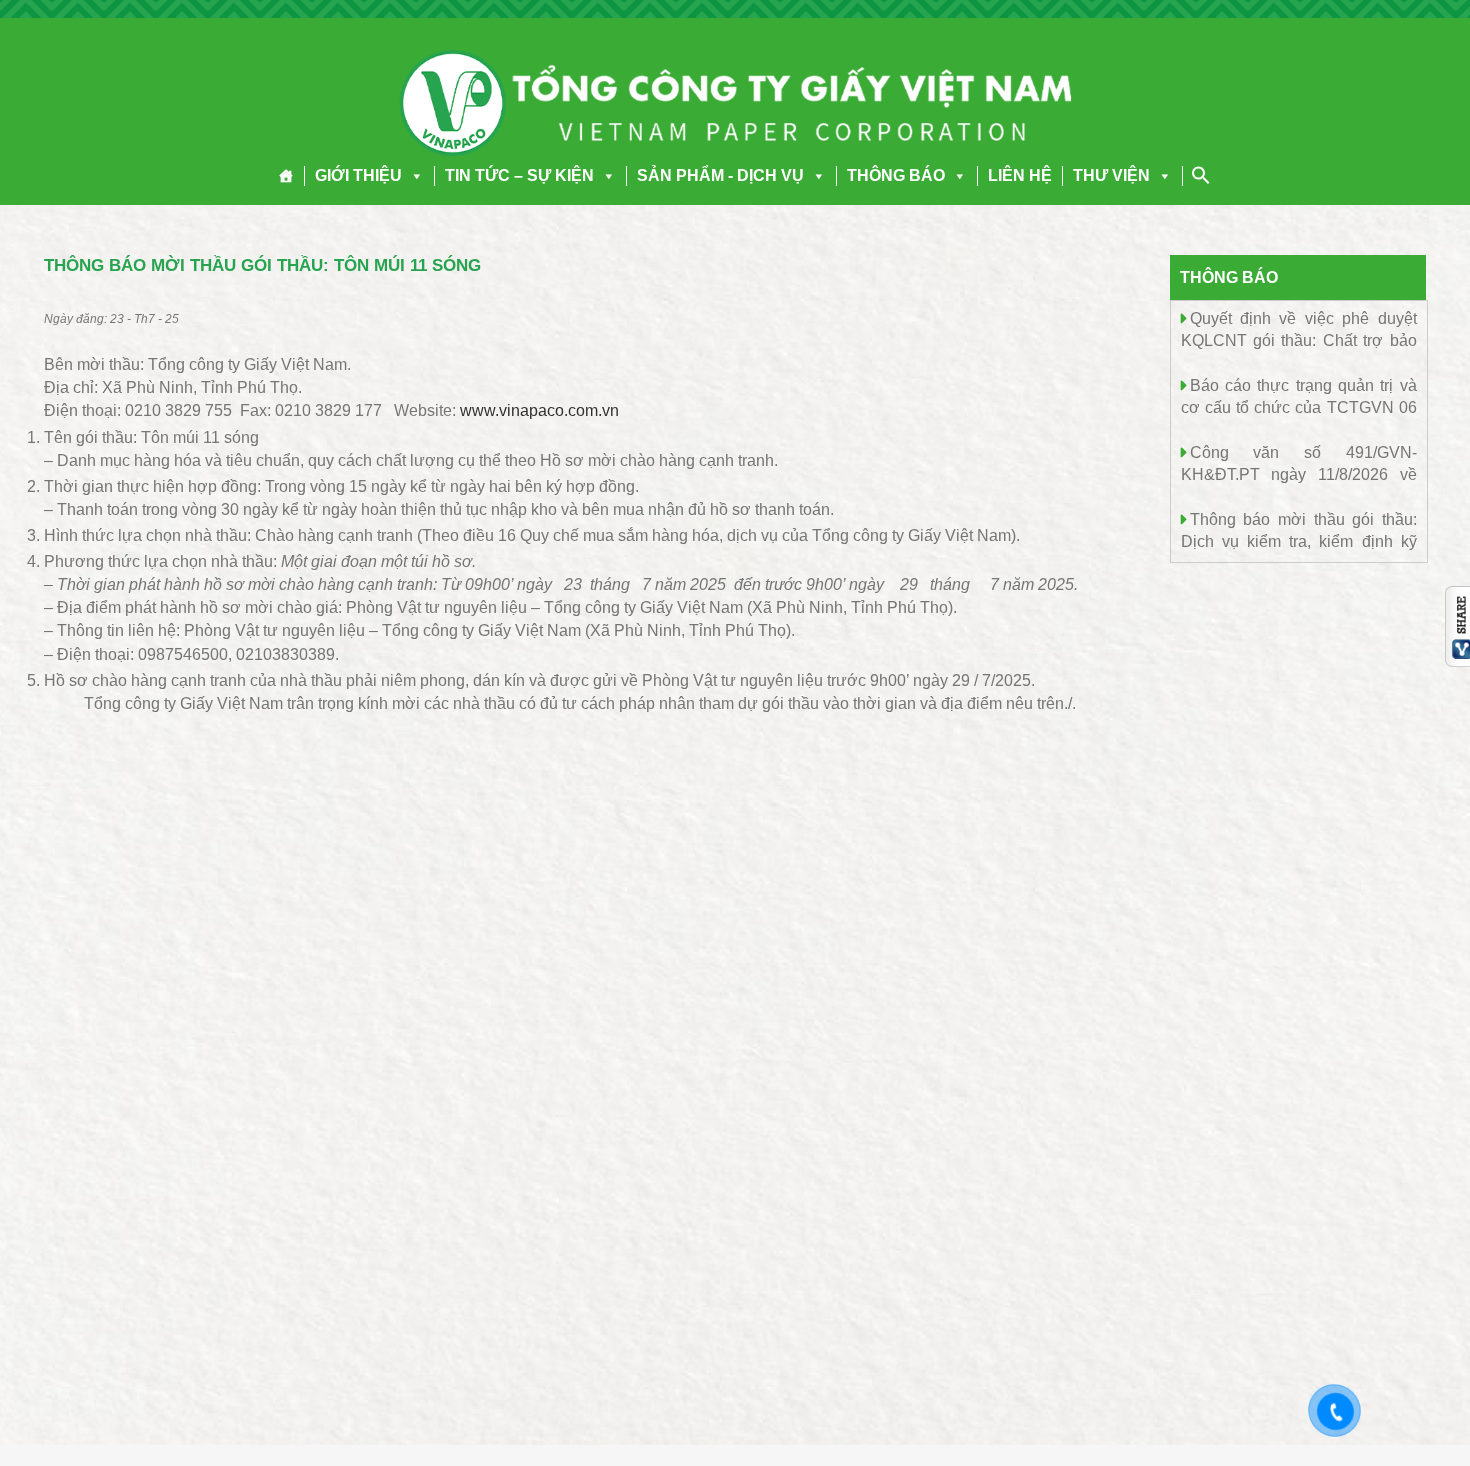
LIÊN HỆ (1020, 175)
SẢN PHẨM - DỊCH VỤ (720, 175)
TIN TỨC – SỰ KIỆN (519, 175)
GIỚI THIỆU (358, 175)
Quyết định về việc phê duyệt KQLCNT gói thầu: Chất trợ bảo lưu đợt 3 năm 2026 (1299, 339)
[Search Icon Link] (1201, 175)
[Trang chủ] (286, 176)
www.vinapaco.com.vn (539, 410)
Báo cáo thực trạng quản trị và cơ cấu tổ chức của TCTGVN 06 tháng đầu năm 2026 (1299, 406)
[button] (413, 175)
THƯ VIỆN (1111, 175)
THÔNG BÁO (896, 175)
